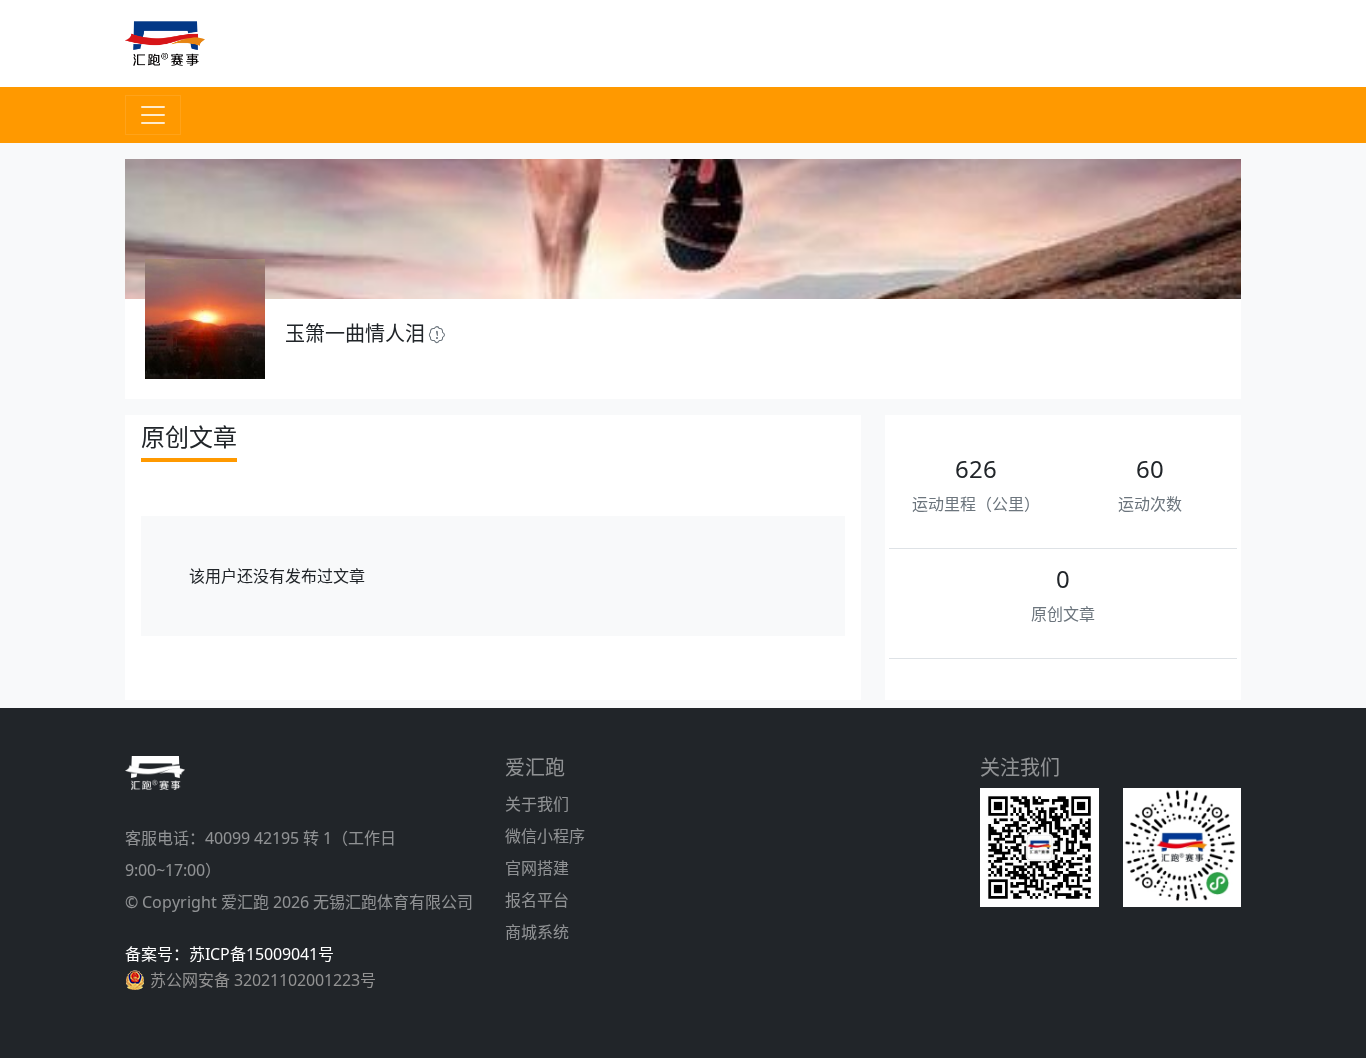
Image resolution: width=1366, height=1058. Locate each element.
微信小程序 (545, 836)
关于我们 (537, 804)
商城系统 (537, 932)
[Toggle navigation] (153, 115)
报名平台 (537, 900)
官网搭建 (537, 868)
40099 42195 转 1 (268, 838)
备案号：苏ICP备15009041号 (229, 954)
